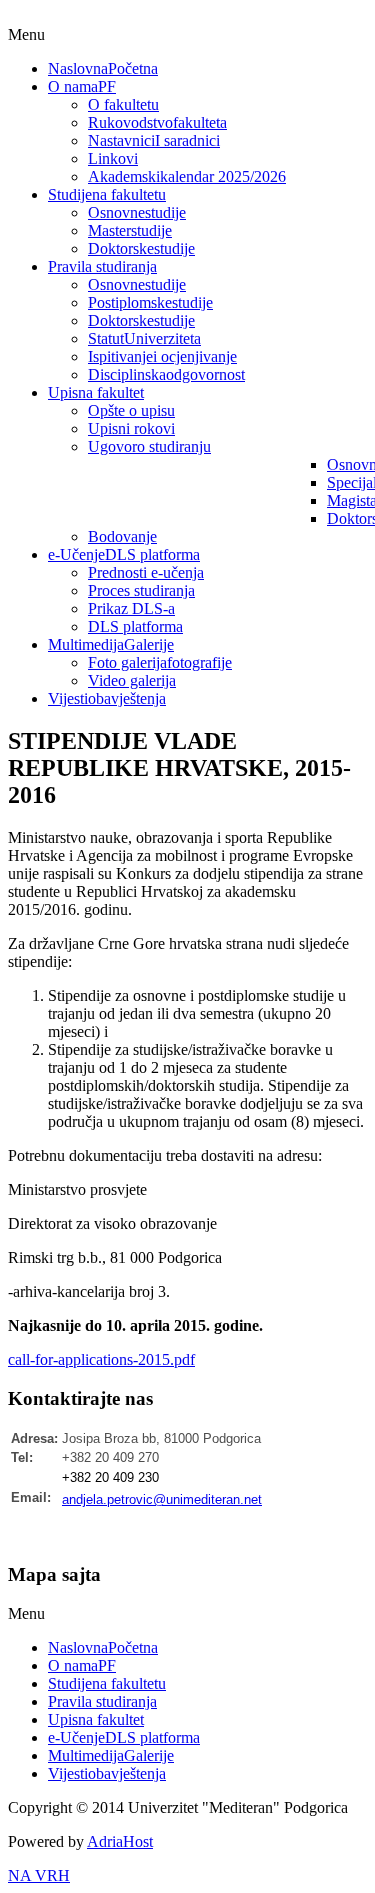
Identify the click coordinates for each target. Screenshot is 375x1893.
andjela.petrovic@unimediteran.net (162, 1499)
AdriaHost (120, 1841)
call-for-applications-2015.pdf (101, 1359)
